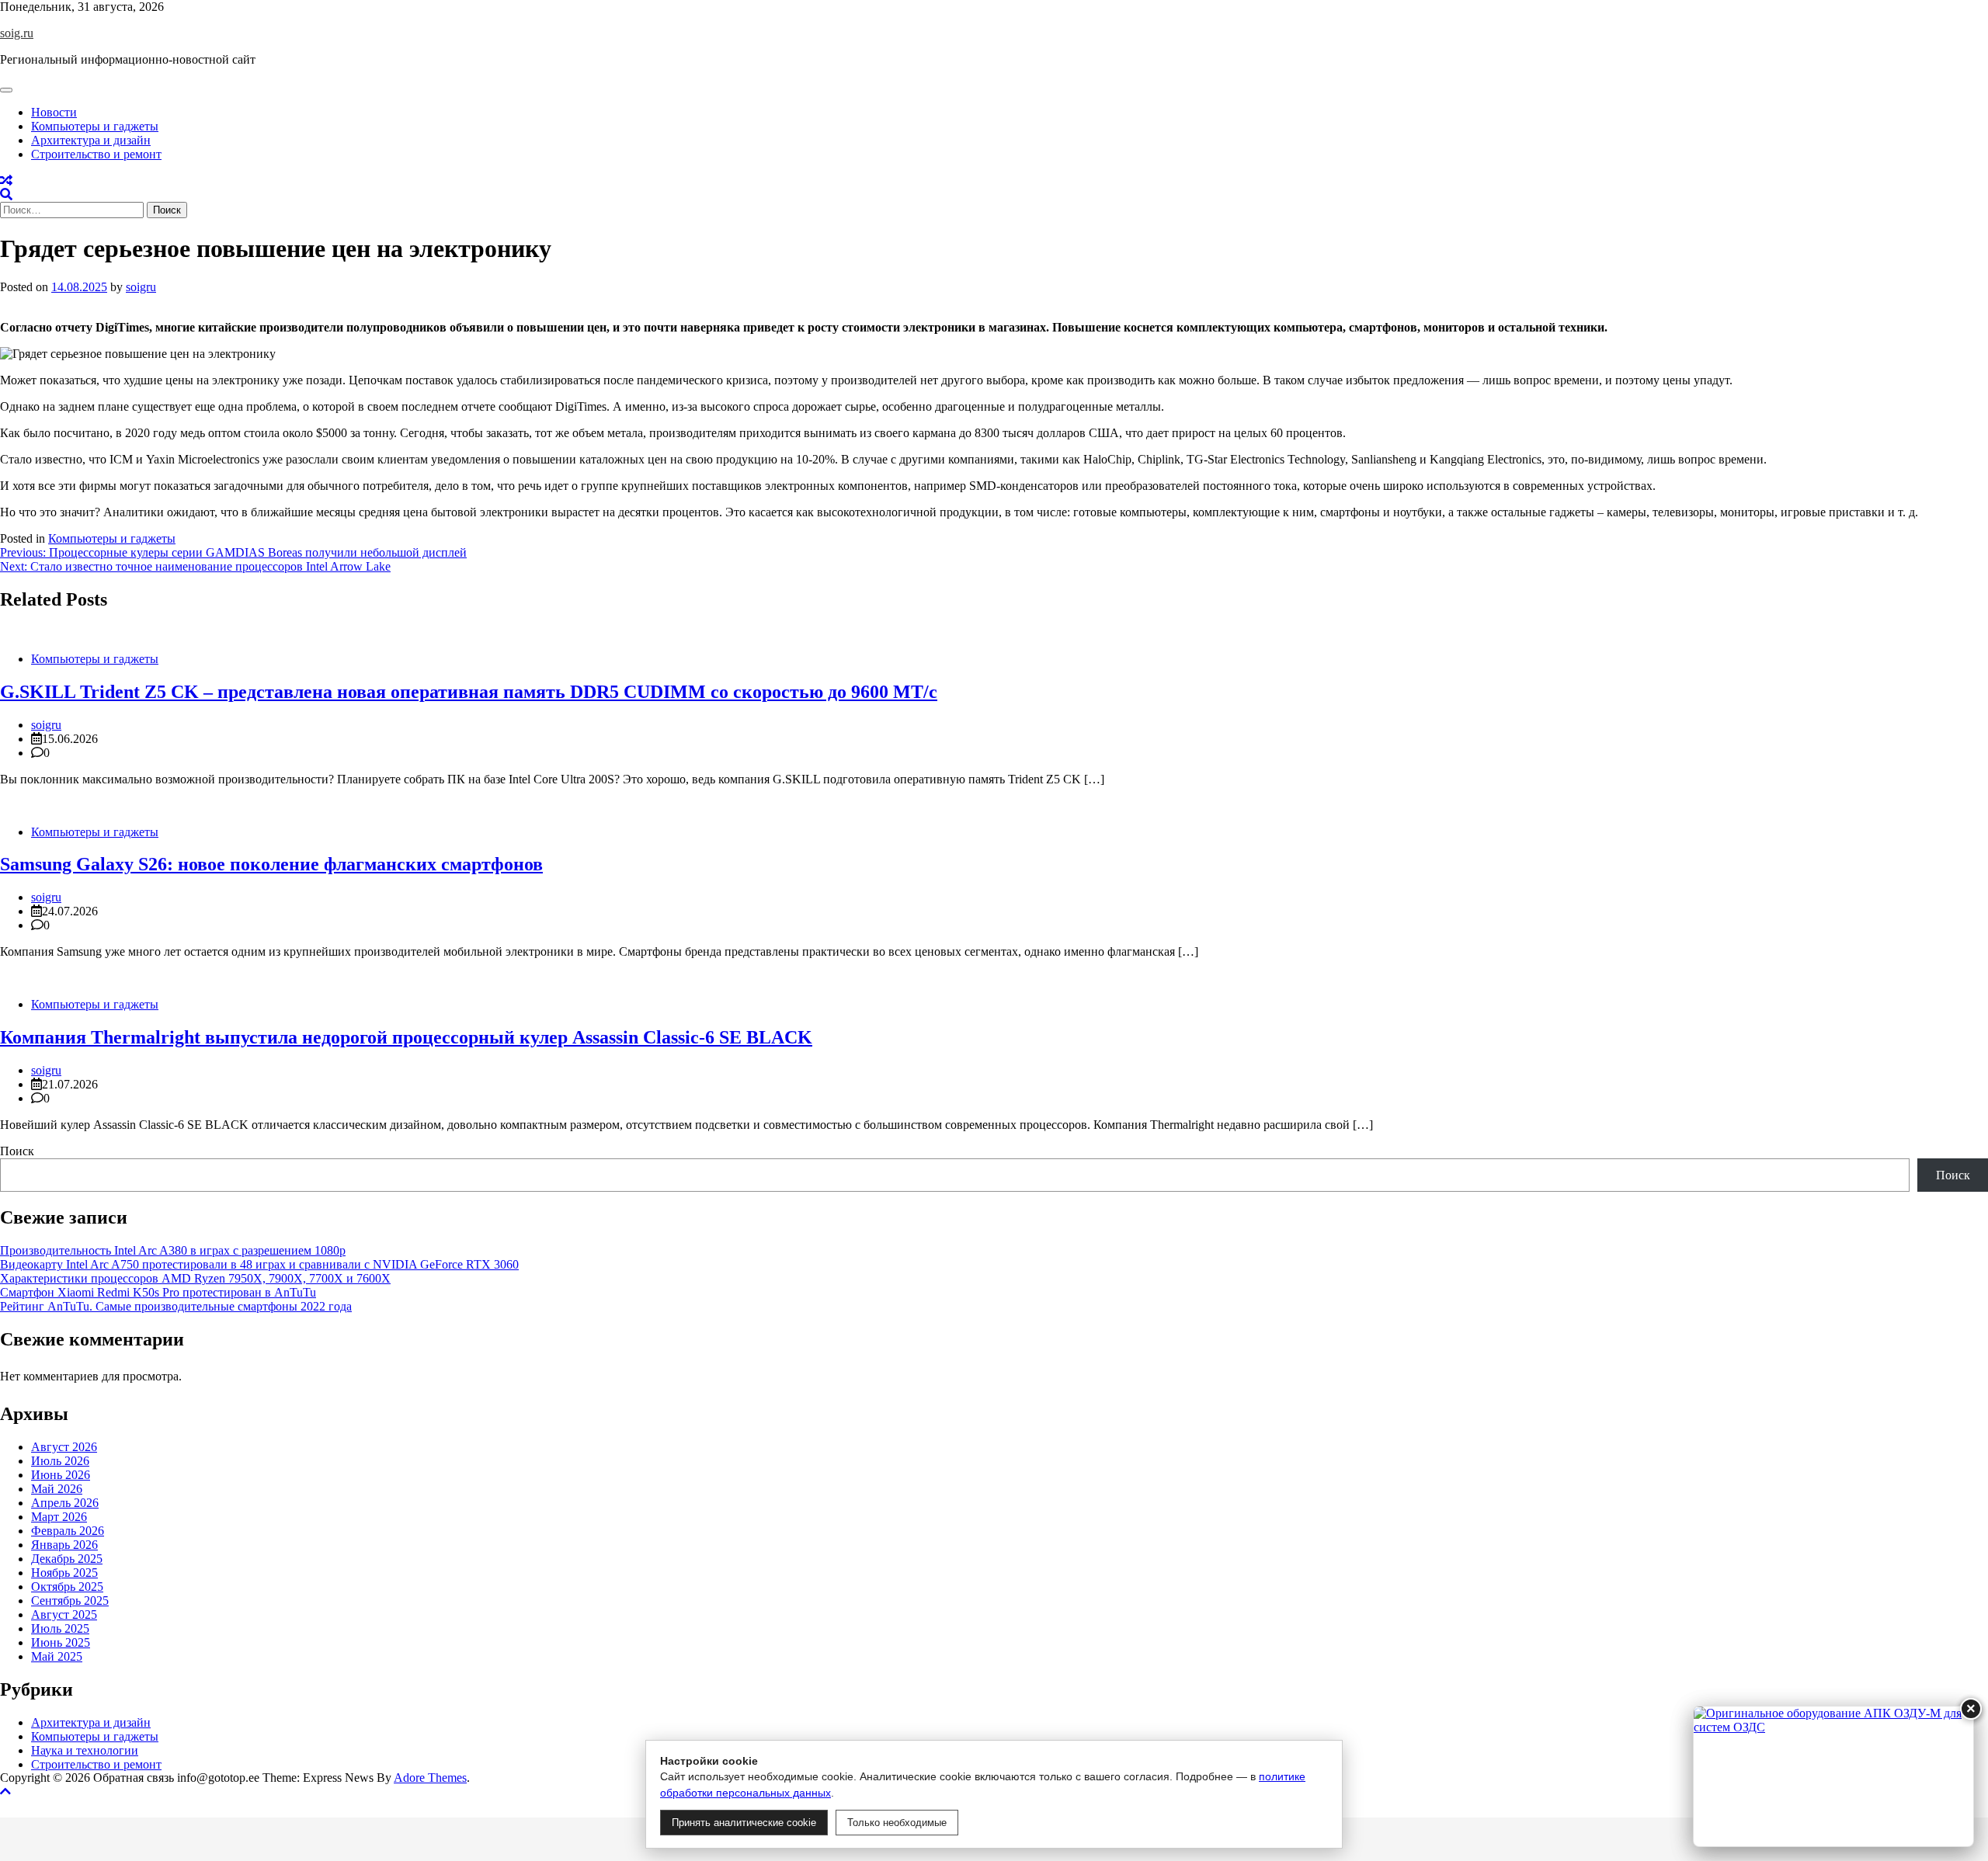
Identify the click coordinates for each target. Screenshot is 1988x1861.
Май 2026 (57, 1489)
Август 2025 (64, 1614)
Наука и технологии (85, 1750)
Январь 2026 (64, 1545)
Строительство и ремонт (96, 154)
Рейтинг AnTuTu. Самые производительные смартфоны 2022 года (176, 1306)
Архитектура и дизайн (91, 140)
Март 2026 (59, 1517)
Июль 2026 (60, 1461)
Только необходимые (897, 1823)
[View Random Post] (6, 181)
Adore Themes (430, 1778)
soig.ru (17, 33)
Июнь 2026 (61, 1475)
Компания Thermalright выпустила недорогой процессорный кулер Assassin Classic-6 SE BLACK (406, 1037)
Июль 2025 (60, 1628)
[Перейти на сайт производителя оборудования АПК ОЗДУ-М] (1833, 1776)
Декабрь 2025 (67, 1559)
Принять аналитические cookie (744, 1823)
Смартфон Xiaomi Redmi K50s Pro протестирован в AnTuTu (158, 1292)
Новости (54, 112)
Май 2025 (57, 1656)
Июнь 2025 (61, 1642)
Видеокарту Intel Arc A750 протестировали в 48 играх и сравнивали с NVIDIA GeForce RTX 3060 (259, 1264)
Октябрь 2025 (67, 1587)
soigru (141, 287)
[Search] (6, 194)
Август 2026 (64, 1447)
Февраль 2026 (68, 1531)
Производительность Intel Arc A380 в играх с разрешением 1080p (173, 1250)
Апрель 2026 (65, 1503)
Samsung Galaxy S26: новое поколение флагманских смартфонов (271, 864)
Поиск (17, 1151)
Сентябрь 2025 (70, 1601)
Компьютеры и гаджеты (95, 126)
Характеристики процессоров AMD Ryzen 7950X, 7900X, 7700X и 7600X (195, 1278)
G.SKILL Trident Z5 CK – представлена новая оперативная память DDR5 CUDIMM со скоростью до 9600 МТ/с (469, 692)
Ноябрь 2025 (64, 1573)
